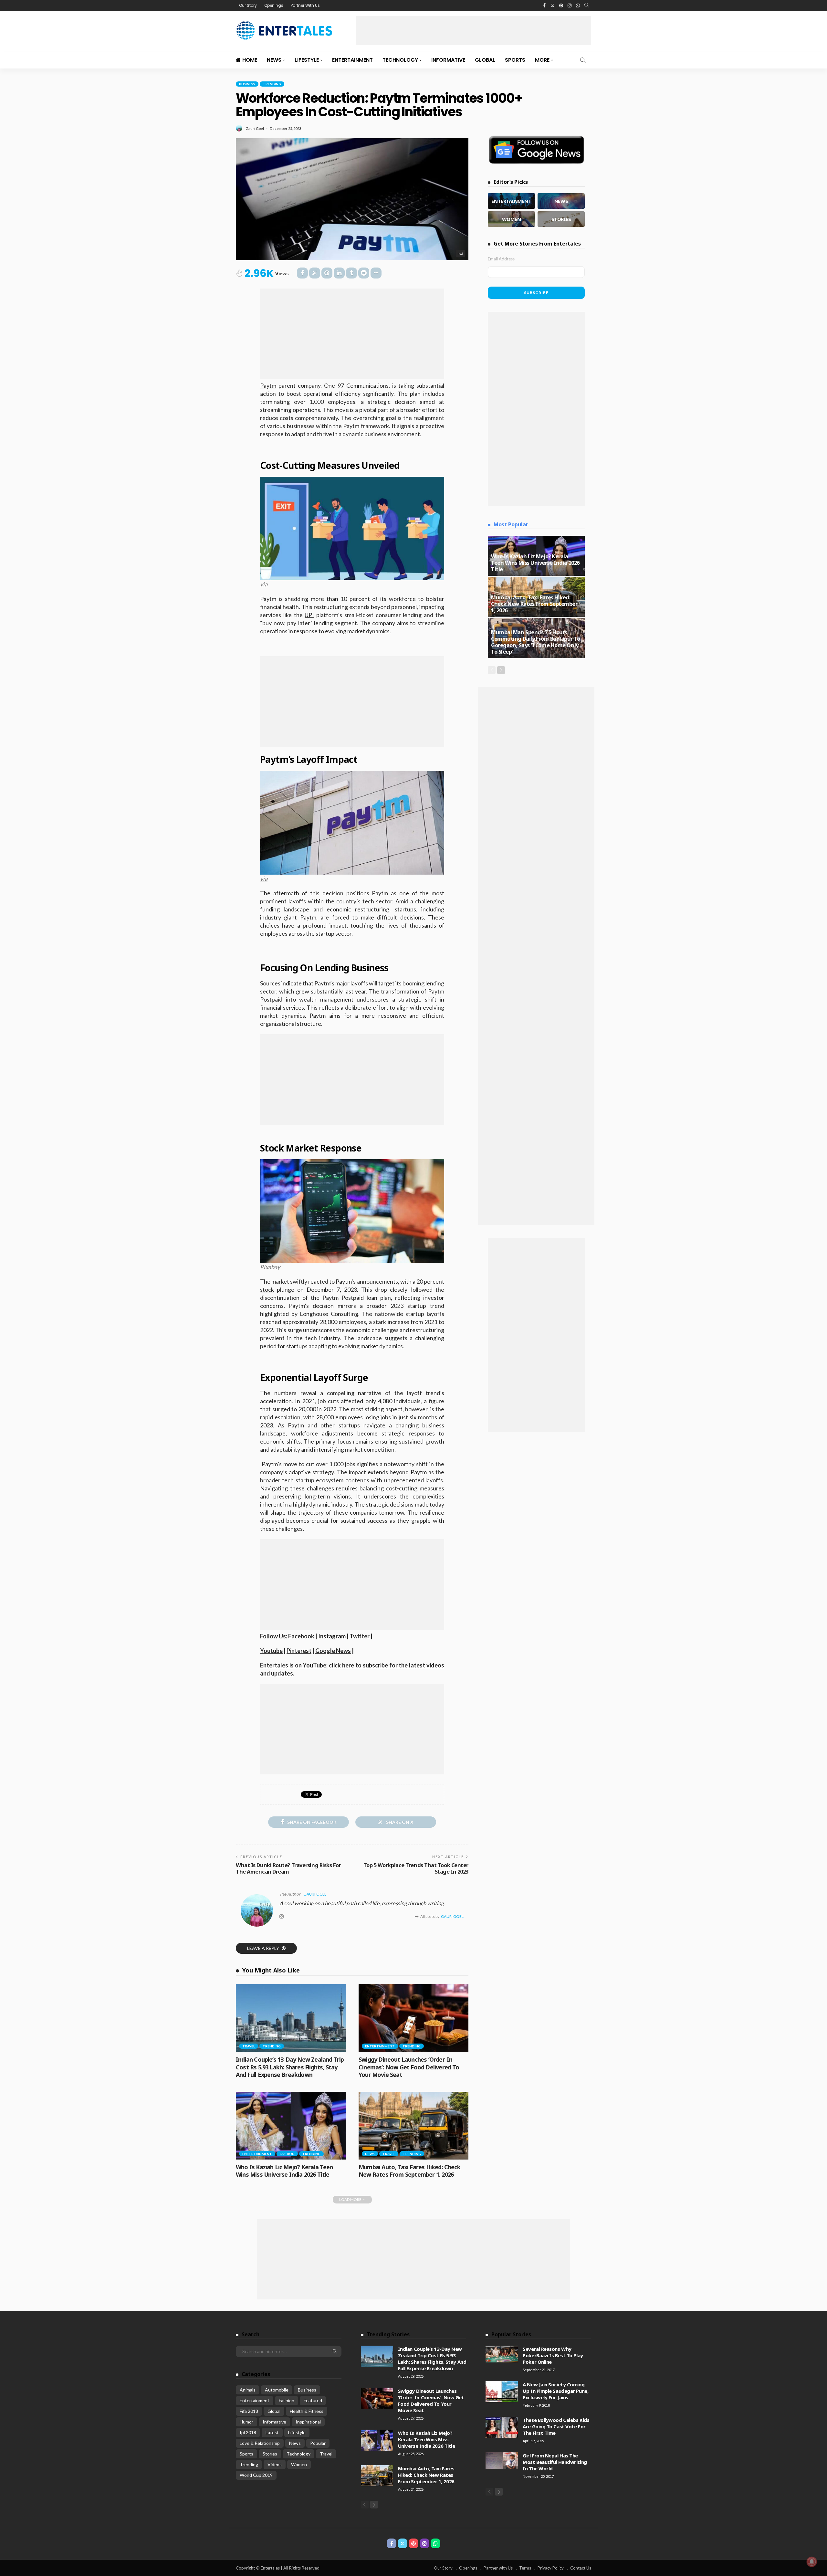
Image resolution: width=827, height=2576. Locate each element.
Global (485, 60)
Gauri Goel (255, 128)
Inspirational (308, 2422)
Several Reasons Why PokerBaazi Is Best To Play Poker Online (553, 2355)
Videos (275, 2464)
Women (299, 2464)
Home (250, 60)
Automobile (277, 2390)
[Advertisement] (474, 30)
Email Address (501, 259)
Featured (313, 2400)
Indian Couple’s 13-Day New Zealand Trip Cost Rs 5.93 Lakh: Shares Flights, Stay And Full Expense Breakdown (290, 2067)
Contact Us (581, 2568)
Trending (272, 84)
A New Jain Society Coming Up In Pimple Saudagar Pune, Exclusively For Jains (555, 2391)
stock (267, 1289)
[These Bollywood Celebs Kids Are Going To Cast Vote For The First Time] (502, 2427)
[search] (587, 5)
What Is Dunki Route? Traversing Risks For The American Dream (288, 1868)
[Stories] (561, 219)
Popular (318, 2443)
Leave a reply (264, 1948)
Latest (272, 2432)
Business (247, 84)
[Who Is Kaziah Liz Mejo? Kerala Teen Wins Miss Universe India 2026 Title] (291, 2126)
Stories (270, 2454)
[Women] (511, 219)
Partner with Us (498, 2568)
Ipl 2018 (248, 2432)
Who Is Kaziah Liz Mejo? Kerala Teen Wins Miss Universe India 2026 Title (284, 2171)
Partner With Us (305, 5)
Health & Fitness (307, 2411)
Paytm (268, 385)
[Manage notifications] (812, 2562)
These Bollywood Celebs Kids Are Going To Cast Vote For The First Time (556, 2426)
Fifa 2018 (249, 2411)
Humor (246, 2422)
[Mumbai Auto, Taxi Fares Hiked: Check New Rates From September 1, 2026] (413, 2126)
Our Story (248, 5)
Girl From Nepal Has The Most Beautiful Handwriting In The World (555, 2462)
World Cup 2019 (256, 2475)
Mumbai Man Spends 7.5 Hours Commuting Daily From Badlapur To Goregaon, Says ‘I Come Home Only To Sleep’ (536, 642)
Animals (248, 2390)
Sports (515, 60)
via (461, 253)
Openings (274, 5)
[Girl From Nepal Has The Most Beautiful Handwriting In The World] (502, 2461)
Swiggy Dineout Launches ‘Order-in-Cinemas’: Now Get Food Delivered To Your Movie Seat (409, 2067)
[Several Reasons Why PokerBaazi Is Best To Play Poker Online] (502, 2354)
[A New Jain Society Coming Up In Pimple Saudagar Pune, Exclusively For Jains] (502, 2392)
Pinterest (299, 1651)
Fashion (287, 2154)
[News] (561, 201)
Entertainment (352, 60)
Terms (525, 2568)
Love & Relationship (260, 2443)
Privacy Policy (551, 2568)
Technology (400, 60)
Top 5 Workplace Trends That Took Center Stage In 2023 (416, 1868)
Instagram (332, 1636)
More (542, 60)
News (274, 60)
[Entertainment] (511, 201)
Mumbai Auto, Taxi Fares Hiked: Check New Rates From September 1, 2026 (409, 2171)
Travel (249, 2046)
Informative (448, 60)
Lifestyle (307, 60)
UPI (309, 615)
